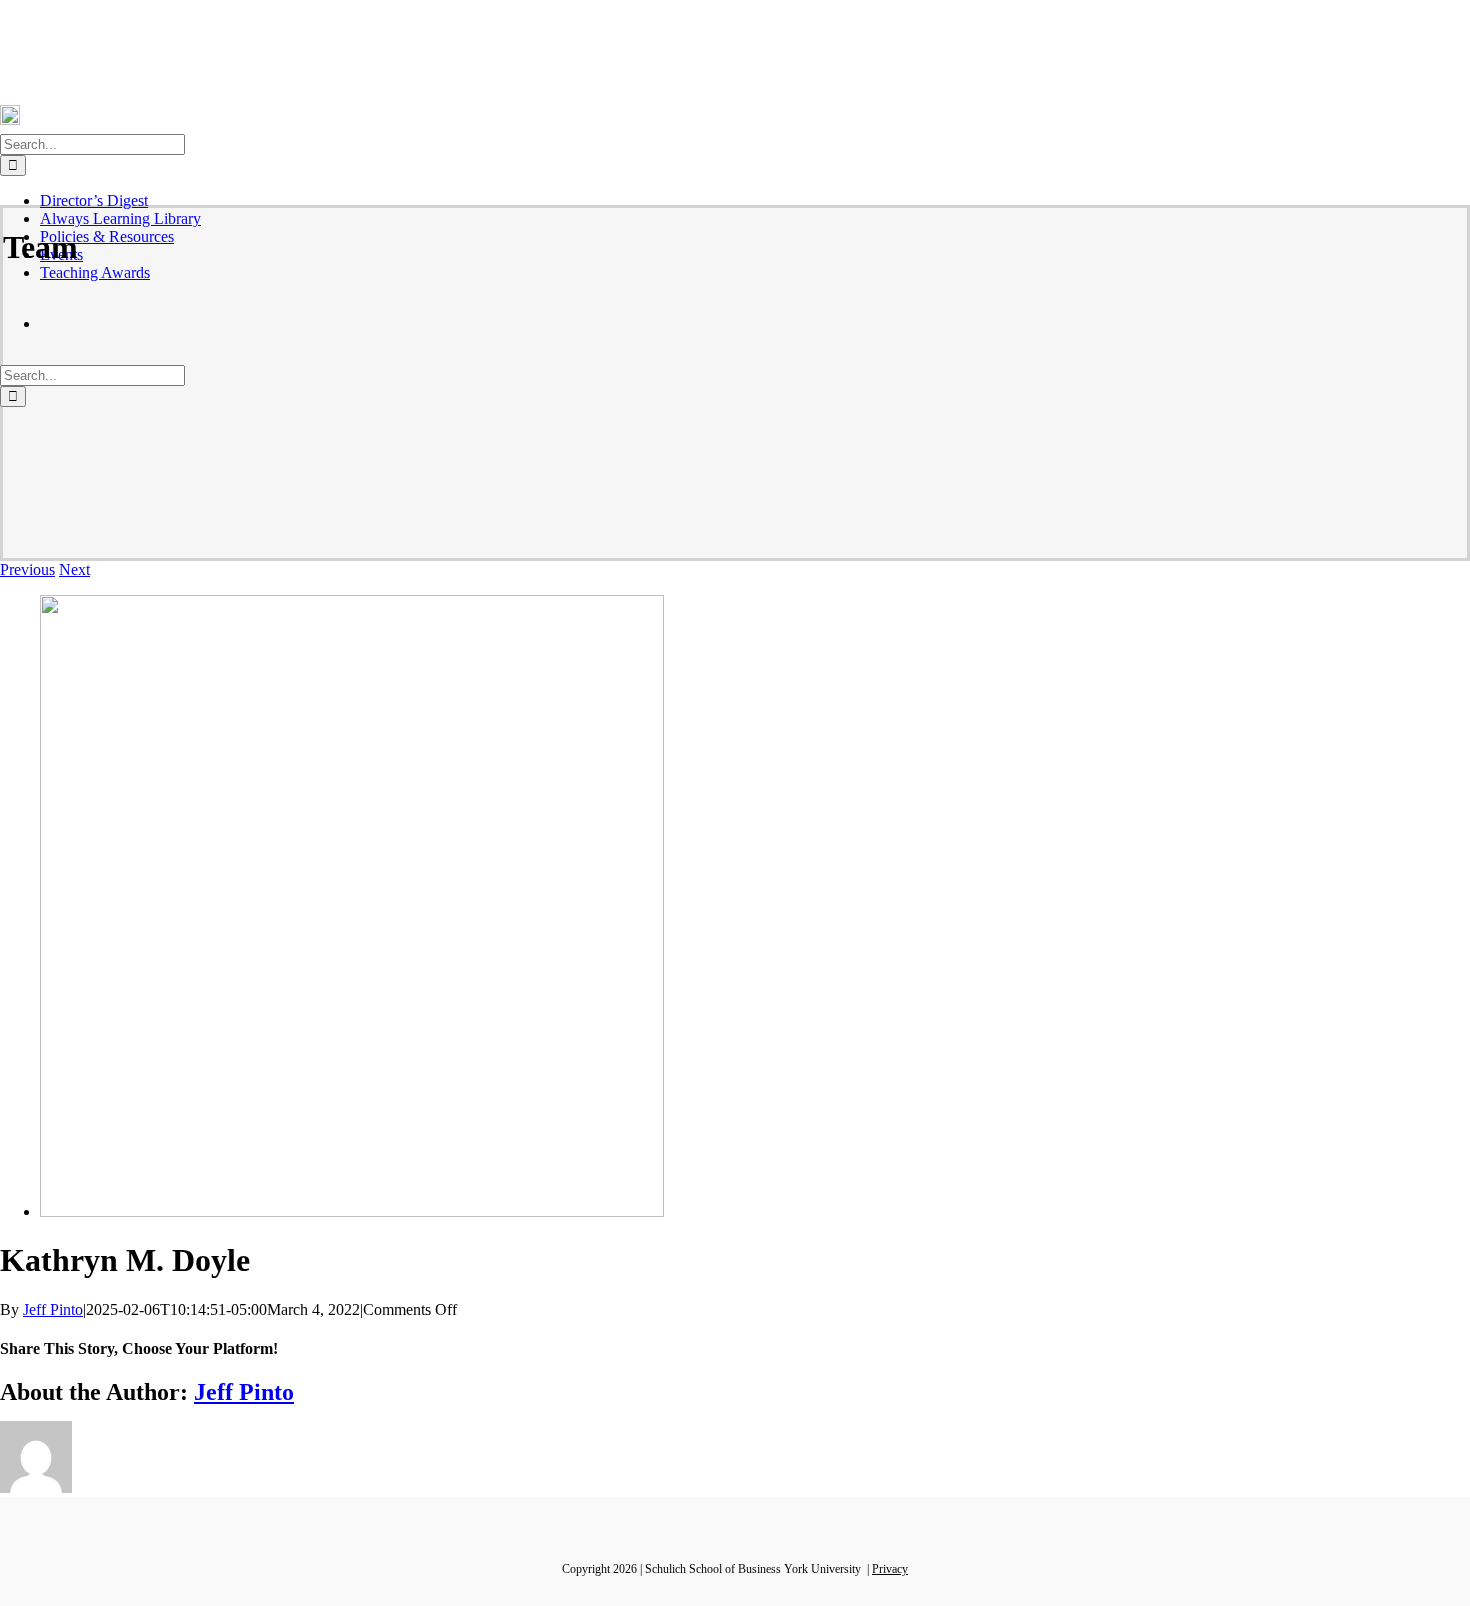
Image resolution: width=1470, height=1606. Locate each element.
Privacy (890, 1569)
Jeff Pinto (53, 1309)
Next (74, 569)
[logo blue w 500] (352, 1211)
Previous (27, 569)
